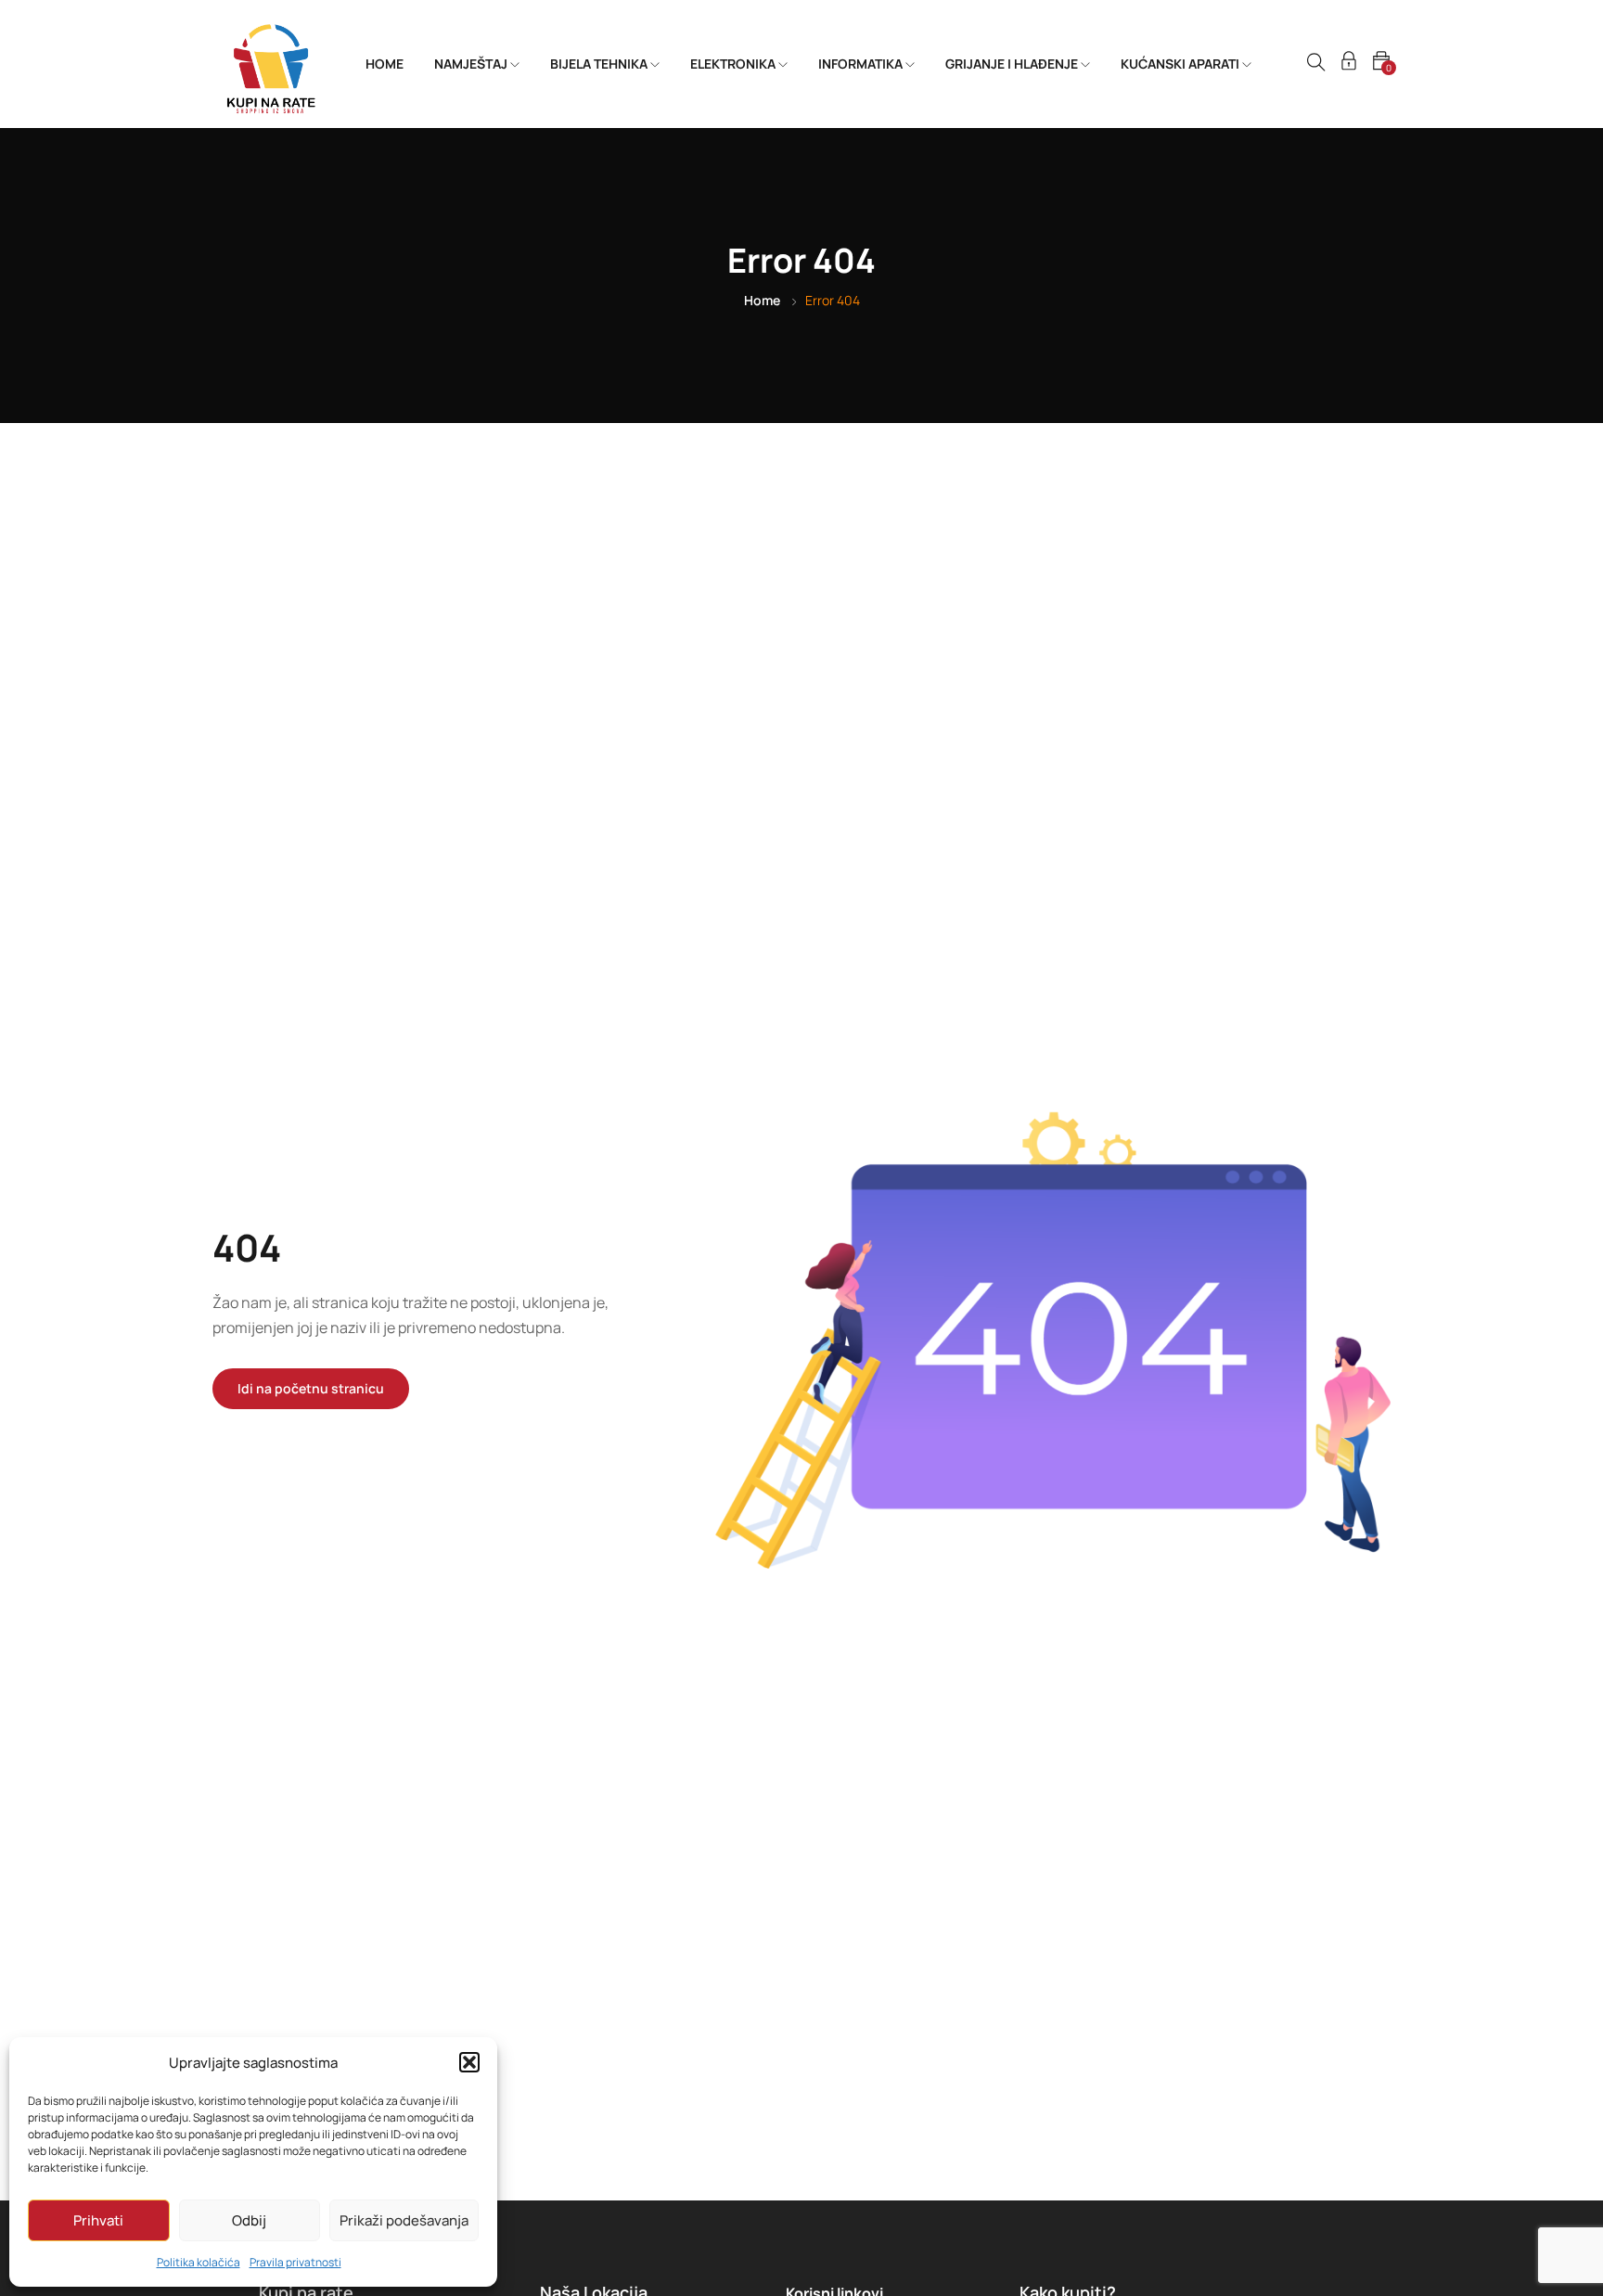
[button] (469, 2062)
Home (762, 300)
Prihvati (98, 2220)
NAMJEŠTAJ (472, 64)
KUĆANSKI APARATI (1181, 64)
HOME (385, 64)
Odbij (249, 2220)
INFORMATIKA (862, 64)
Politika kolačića (199, 2262)
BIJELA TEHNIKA (600, 64)
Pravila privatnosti (295, 2262)
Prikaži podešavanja (404, 2220)
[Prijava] (1349, 64)
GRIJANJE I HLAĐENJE (1013, 64)
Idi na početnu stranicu (311, 1388)
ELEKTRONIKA (734, 64)
